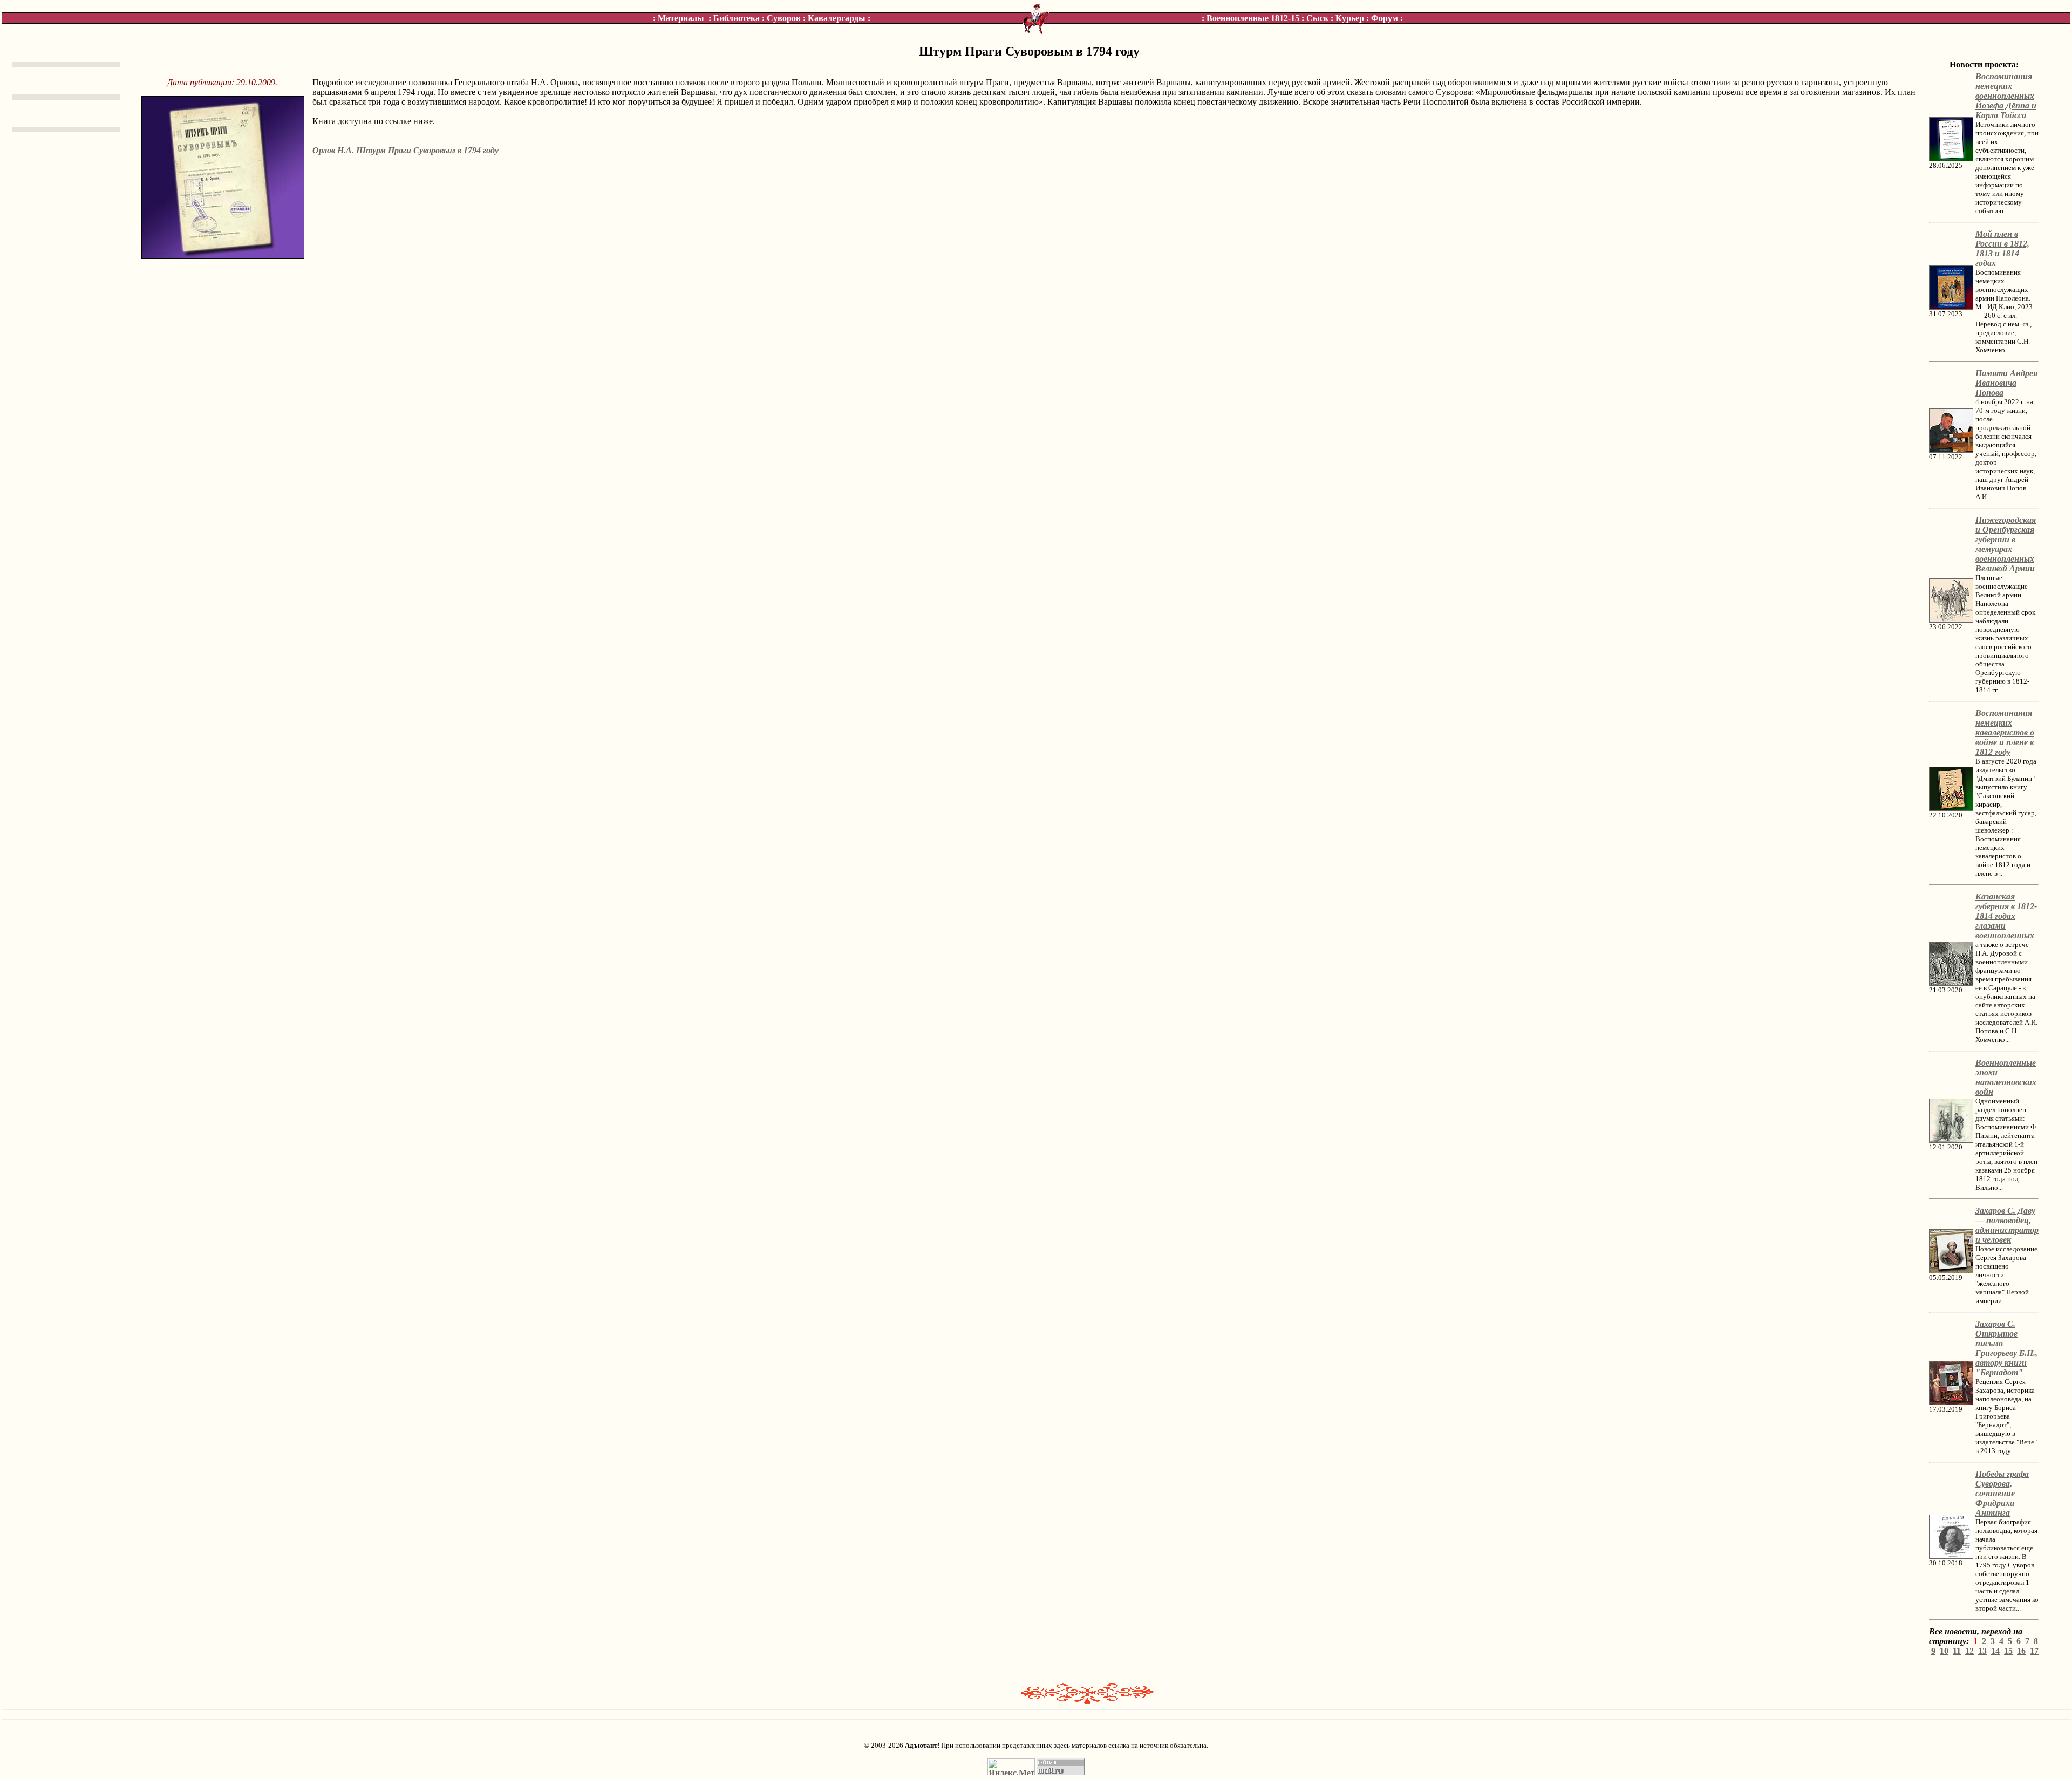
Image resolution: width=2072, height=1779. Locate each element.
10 (1944, 1651)
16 (2021, 1651)
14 (1995, 1651)
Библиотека (737, 18)
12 (1969, 1651)
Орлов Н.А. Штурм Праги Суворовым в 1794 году (405, 150)
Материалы (681, 18)
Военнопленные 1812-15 (1253, 18)
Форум (1385, 18)
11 (1957, 1651)
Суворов (784, 18)
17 (2034, 1651)
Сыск (1317, 18)
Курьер (1350, 18)
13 (1982, 1651)
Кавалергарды (837, 18)
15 (2008, 1651)
